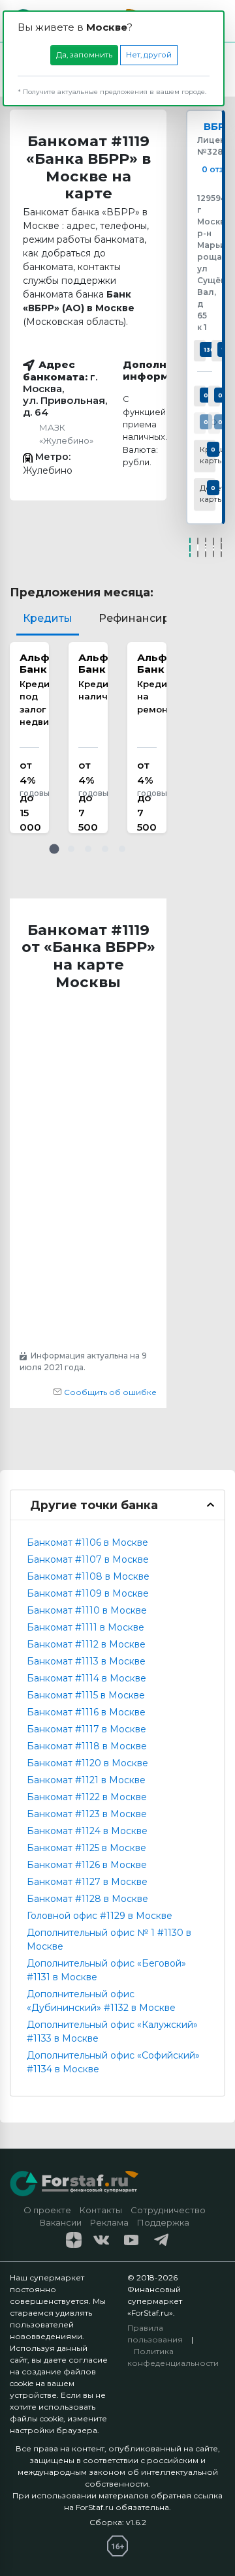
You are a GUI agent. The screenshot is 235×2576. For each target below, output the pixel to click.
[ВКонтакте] (198, 547)
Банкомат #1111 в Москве (86, 1627)
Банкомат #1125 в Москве (86, 1848)
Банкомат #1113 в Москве (86, 1661)
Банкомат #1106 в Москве (87, 1542)
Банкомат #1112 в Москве (86, 1644)
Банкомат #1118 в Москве (87, 1746)
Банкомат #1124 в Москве (87, 1831)
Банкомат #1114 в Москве (86, 1678)
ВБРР (218, 127)
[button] (54, 849)
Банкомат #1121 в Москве (86, 1780)
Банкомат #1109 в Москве (88, 1593)
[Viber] (221, 547)
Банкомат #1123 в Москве (87, 1814)
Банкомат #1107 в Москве (88, 1559)
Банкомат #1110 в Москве (87, 1610)
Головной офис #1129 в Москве (100, 1916)
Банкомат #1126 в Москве (87, 1865)
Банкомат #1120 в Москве (87, 1763)
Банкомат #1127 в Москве (87, 1882)
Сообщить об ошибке (109, 1392)
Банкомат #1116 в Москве (86, 1712)
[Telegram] (213, 547)
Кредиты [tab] (48, 618)
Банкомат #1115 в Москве (86, 1695)
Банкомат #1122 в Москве (87, 1797)
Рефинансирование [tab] (154, 618)
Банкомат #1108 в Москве (88, 1576)
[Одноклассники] (206, 547)
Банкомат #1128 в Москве (87, 1899)
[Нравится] (190, 547)
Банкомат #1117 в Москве (86, 1729)
